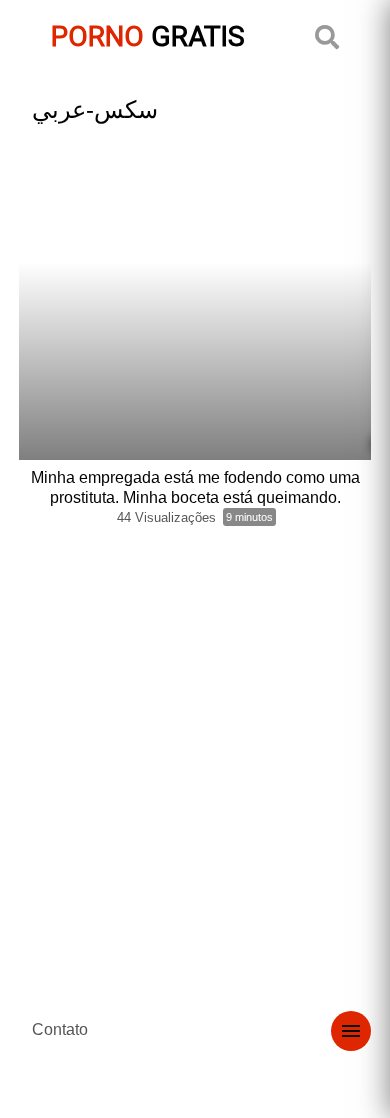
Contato (60, 1029)
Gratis (148, 36)
